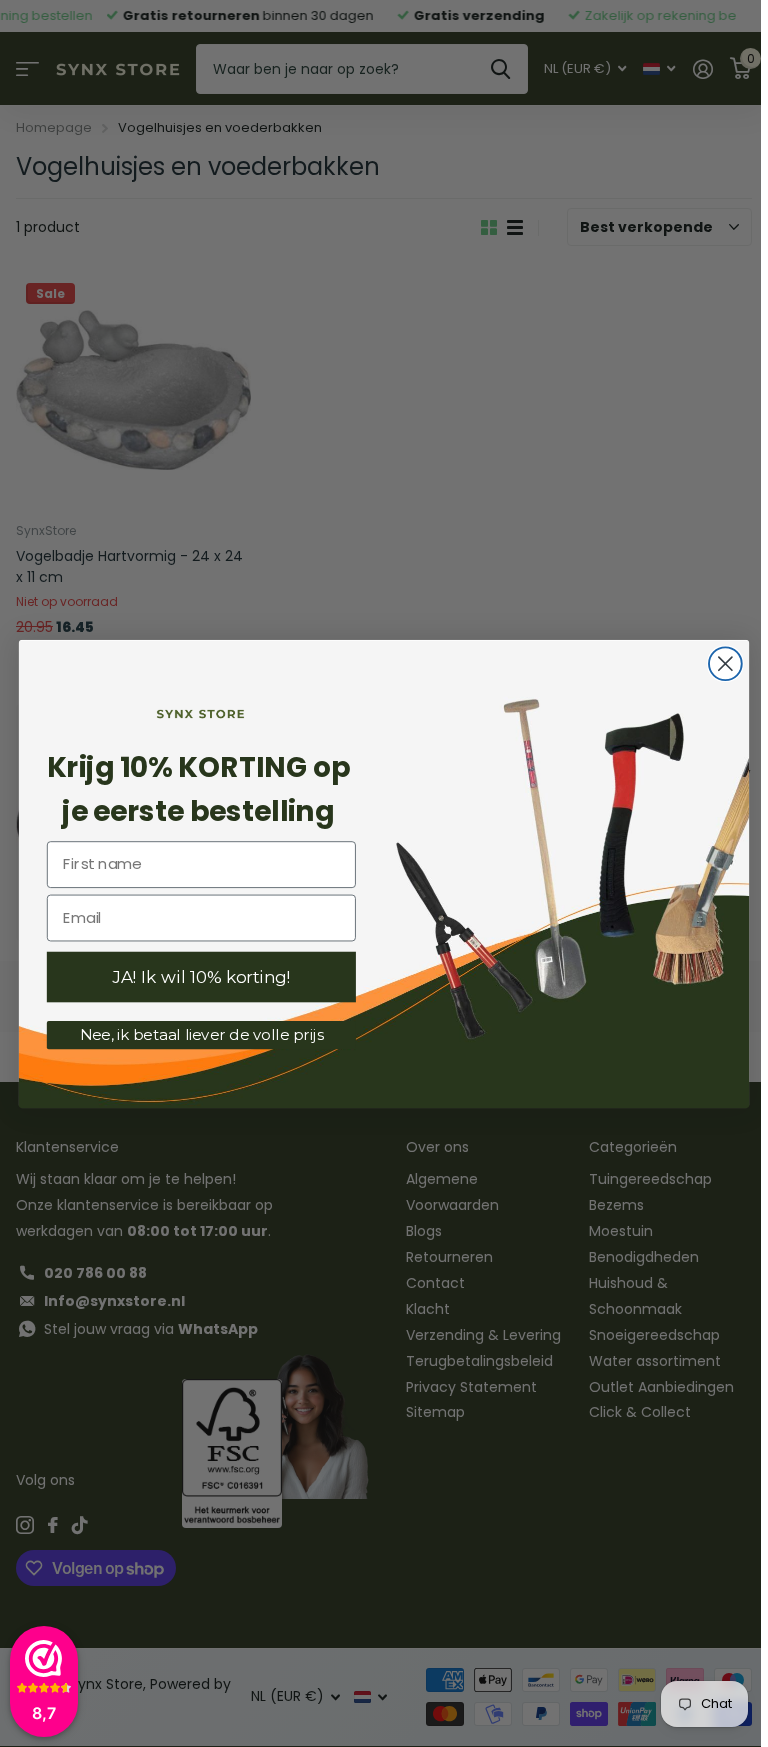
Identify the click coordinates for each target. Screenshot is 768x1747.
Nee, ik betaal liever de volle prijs (202, 1034)
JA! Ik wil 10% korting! (201, 976)
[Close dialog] (725, 663)
